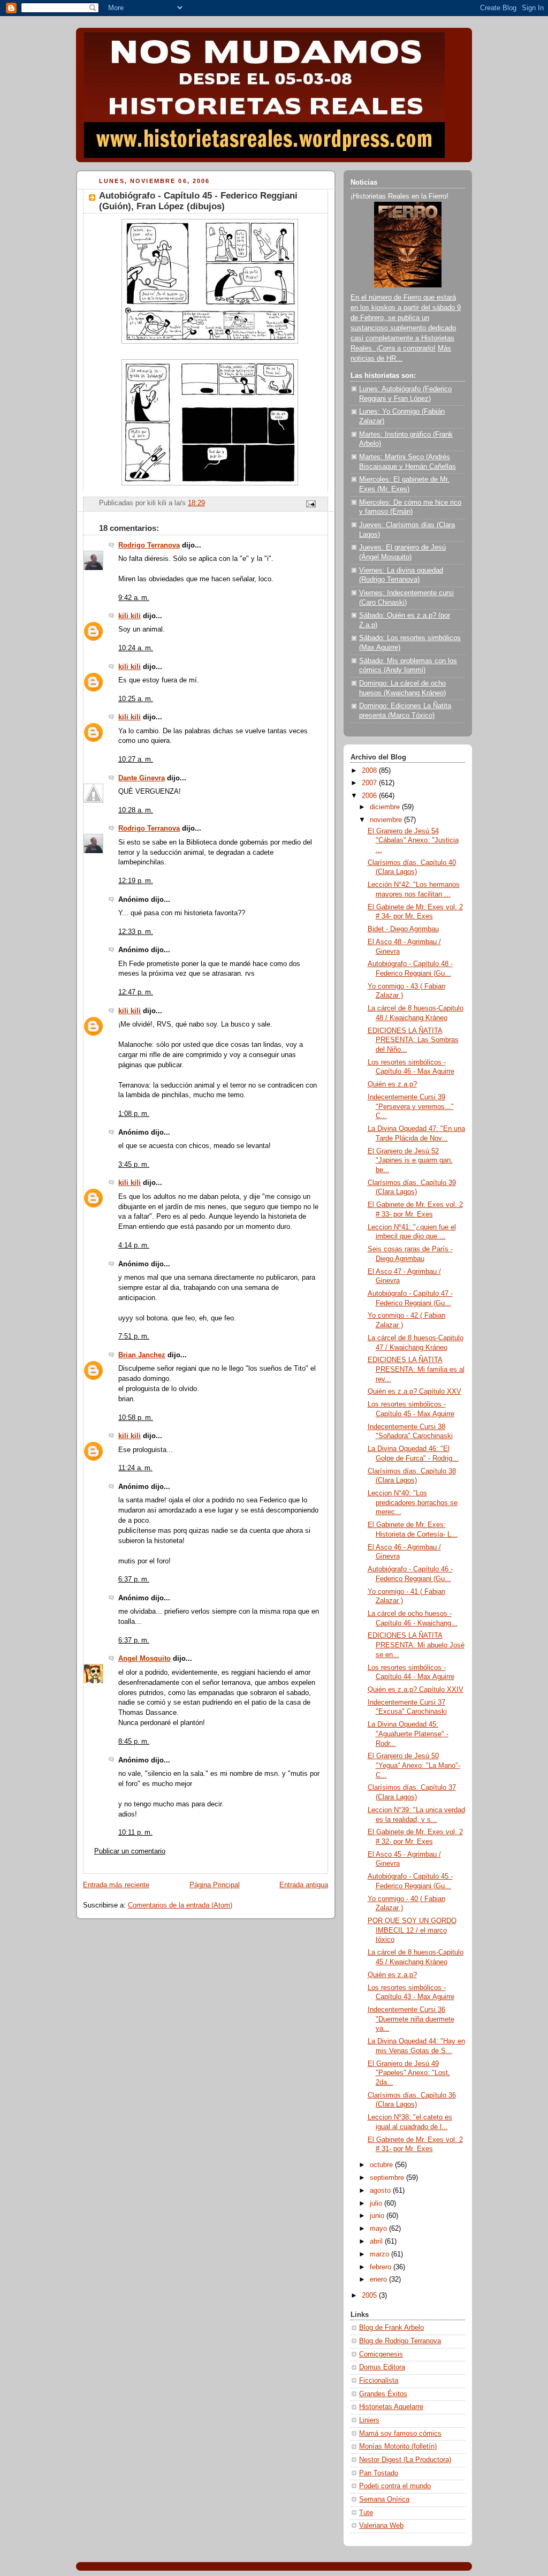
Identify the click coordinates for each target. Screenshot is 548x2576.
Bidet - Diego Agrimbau (403, 929)
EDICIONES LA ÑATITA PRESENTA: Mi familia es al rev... (416, 1369)
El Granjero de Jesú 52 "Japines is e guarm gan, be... (410, 1161)
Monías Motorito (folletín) (398, 2446)
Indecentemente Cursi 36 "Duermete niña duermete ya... (411, 2019)
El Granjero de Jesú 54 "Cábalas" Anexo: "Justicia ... (413, 841)
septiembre (388, 2178)
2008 (370, 771)
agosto (381, 2191)
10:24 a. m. (136, 648)
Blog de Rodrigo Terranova (400, 2341)
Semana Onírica (384, 2499)
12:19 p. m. (136, 881)
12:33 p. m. (136, 932)
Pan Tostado (379, 2473)
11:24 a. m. (135, 1468)
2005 (370, 2296)
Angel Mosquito (144, 1659)
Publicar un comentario (130, 1851)
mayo (379, 2229)
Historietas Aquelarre (391, 2407)
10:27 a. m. (136, 759)
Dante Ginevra (142, 778)
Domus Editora (382, 2367)
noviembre (387, 820)
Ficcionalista (379, 2381)
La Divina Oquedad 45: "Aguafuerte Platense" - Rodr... (408, 1734)
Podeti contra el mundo (395, 2486)
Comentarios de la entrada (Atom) (180, 1905)
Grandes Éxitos (383, 2394)
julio (377, 2203)
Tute (366, 2513)
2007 (370, 783)
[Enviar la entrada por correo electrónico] (310, 503)
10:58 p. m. (136, 1418)
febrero (382, 2267)
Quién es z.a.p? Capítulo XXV (414, 1392)
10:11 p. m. (135, 1833)
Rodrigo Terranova (149, 545)
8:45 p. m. (134, 1742)
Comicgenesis (381, 2354)
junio (378, 2216)
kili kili (130, 616)
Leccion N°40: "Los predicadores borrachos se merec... (413, 1503)
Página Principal (215, 1885)
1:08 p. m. (134, 1114)
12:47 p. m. (136, 992)
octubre (382, 2165)
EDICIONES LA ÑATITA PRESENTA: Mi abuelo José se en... (416, 1645)
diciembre (386, 807)
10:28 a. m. (136, 810)
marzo (380, 2254)
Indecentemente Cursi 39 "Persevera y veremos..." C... (411, 1107)
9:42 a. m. (134, 598)
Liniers (369, 2420)
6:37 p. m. (134, 1579)
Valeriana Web (381, 2526)
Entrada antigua (304, 1885)
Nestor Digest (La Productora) (405, 2460)
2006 (370, 796)
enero (379, 2279)
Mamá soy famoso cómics (400, 2434)
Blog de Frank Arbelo (391, 2328)
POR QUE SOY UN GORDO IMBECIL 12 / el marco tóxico (412, 1930)
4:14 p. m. (134, 1245)
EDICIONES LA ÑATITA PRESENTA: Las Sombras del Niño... (413, 1040)
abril (377, 2241)
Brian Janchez (142, 1355)
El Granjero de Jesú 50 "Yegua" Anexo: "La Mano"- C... (414, 1765)
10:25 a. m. (136, 699)
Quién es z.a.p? (392, 1084)
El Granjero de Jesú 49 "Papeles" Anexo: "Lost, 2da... (409, 2073)
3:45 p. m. (134, 1165)
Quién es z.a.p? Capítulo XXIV (416, 1690)
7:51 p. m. (134, 1336)
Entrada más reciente (116, 1885)
